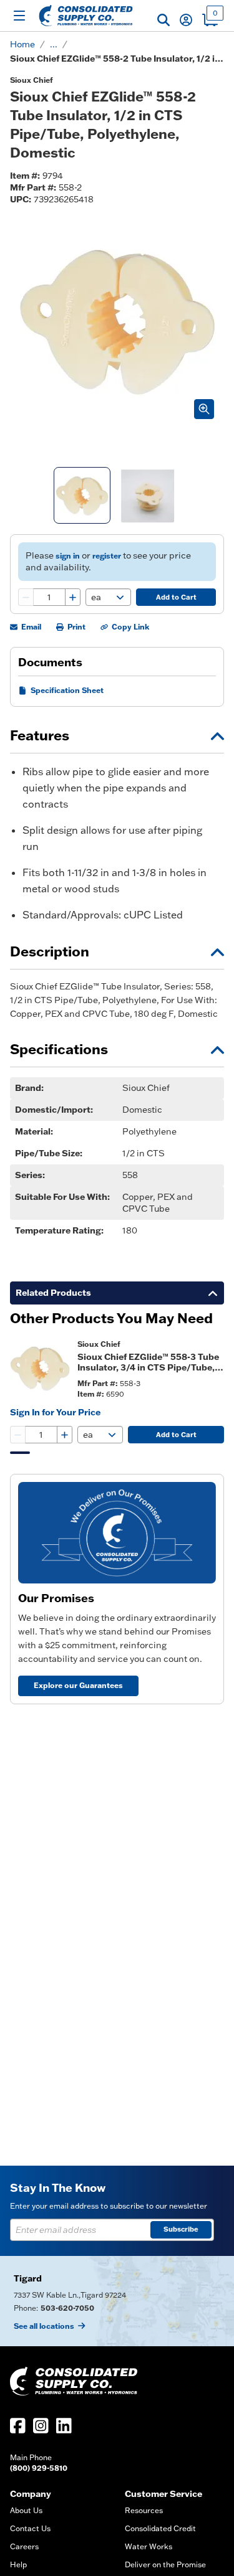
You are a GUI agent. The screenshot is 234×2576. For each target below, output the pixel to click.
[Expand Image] (204, 409)
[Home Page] (86, 16)
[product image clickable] (40, 1369)
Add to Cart (176, 597)
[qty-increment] (72, 597)
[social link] (18, 2426)
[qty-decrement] (26, 597)
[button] (163, 20)
